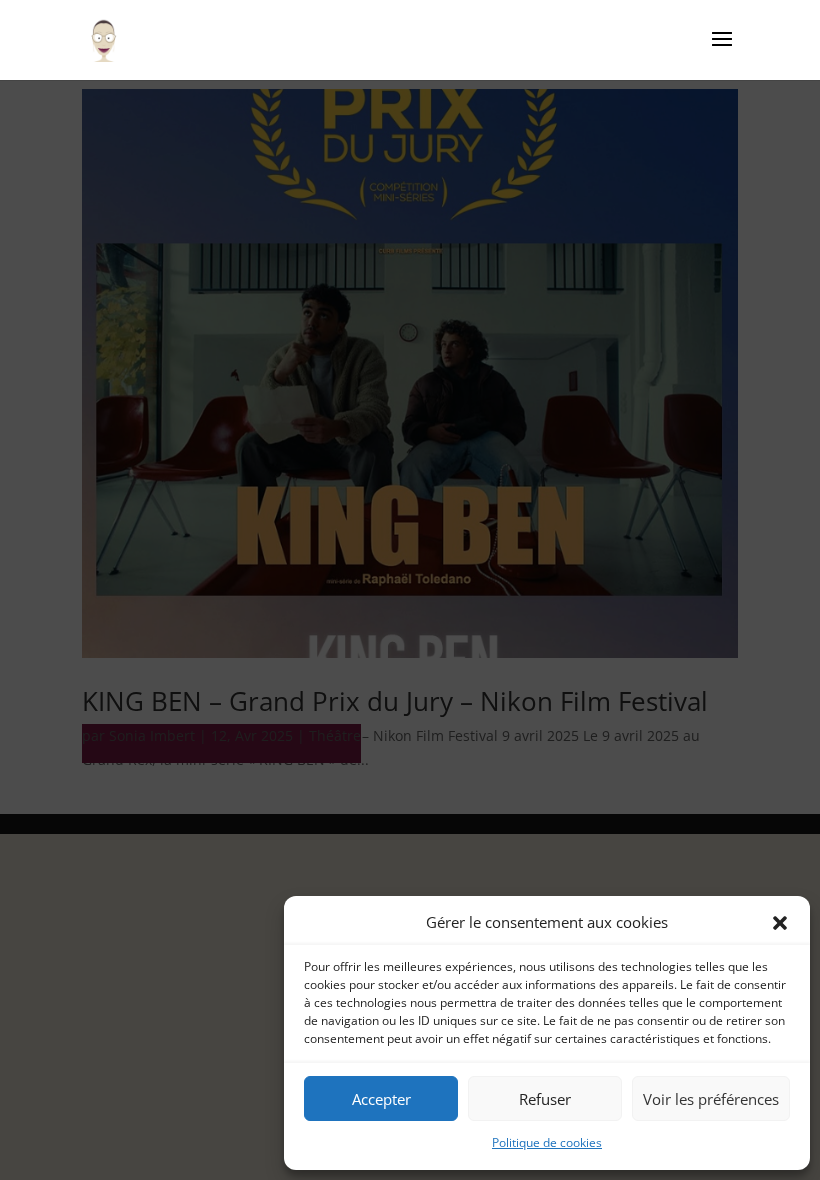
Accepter (381, 1099)
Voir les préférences (711, 1099)
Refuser (545, 1099)
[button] (780, 923)
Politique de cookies (547, 1142)
